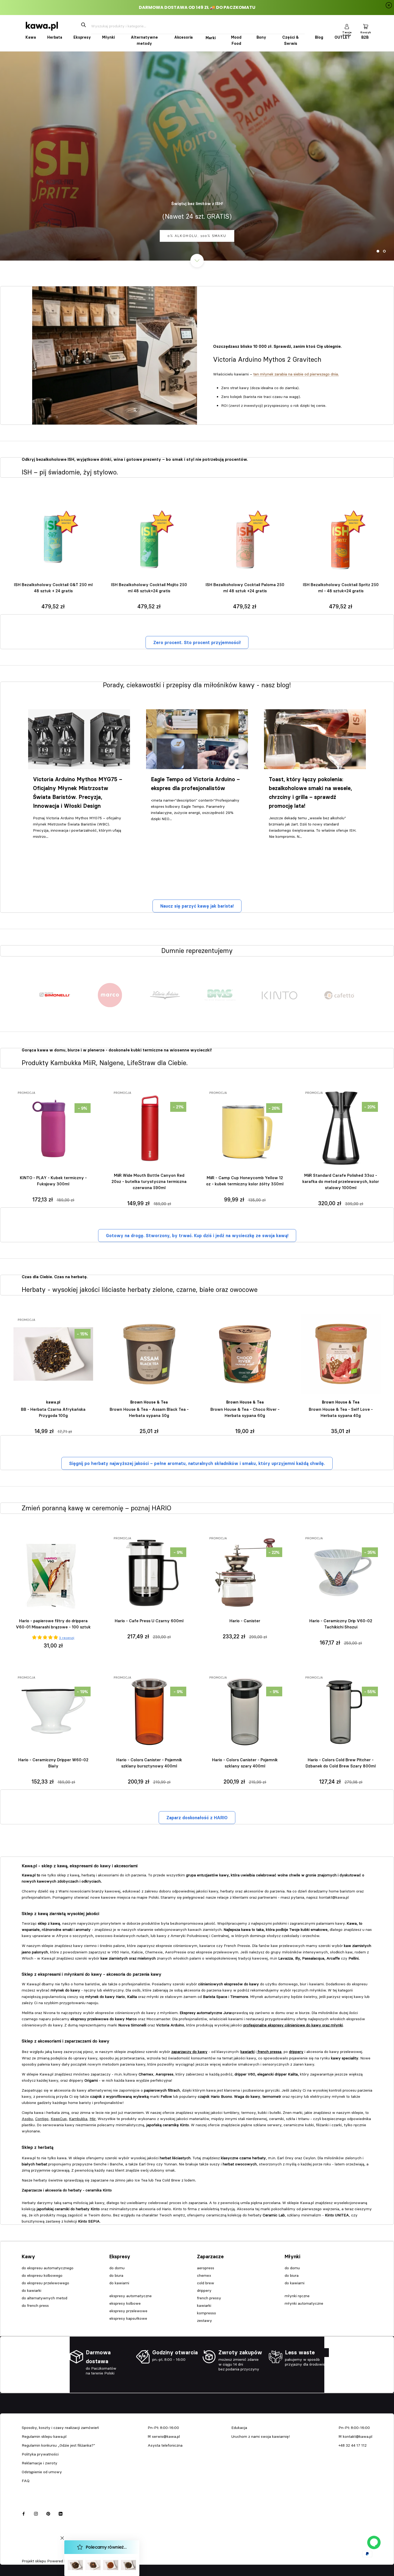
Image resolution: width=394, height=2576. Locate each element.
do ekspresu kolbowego (42, 2275)
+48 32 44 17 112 (353, 2445)
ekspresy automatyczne (131, 2296)
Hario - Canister (245, 1621)
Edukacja (239, 2428)
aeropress (206, 2268)
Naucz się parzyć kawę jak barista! (197, 906)
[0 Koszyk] (366, 26)
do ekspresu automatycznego (48, 2268)
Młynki (108, 37)
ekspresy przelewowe (128, 2311)
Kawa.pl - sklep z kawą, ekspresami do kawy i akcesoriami (80, 1866)
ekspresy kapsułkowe (128, 2318)
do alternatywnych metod (44, 2298)
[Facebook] (24, 2513)
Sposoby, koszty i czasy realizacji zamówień (60, 2428)
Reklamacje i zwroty (40, 2463)
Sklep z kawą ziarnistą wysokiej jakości (60, 1913)
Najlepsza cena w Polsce (197, 236)
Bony (261, 37)
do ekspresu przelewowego (45, 2283)
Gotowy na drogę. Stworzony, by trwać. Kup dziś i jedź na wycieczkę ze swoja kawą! (197, 1236)
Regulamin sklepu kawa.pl (44, 2436)
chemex (204, 2275)
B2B (365, 37)
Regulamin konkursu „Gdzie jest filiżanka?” (58, 2445)
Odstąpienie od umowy (42, 2472)
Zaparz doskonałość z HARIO (197, 1818)
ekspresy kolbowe (125, 2303)
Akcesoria (183, 37)
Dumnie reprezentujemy (197, 947)
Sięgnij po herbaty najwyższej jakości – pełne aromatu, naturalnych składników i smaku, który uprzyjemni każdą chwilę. (197, 1463)
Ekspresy (82, 37)
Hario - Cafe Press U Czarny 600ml (149, 1621)
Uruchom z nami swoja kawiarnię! (261, 2436)
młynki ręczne (297, 2296)
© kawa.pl (29, 2554)
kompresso (207, 2313)
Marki (211, 38)
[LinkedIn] (61, 2513)
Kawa (31, 37)
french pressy (209, 2298)
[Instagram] (36, 2513)
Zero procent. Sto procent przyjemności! (197, 642)
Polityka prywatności (40, 2454)
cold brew (206, 2283)
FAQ (26, 2481)
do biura (116, 2275)
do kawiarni (119, 2283)
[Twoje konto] (347, 26)
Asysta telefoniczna (165, 2445)
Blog (319, 37)
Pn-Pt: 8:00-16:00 (163, 2428)
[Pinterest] (48, 2513)
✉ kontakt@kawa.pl (355, 2436)
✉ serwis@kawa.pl (164, 2436)
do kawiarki (31, 2290)
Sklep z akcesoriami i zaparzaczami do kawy (66, 2041)
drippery (204, 2290)
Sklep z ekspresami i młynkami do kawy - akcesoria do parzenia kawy (92, 1974)
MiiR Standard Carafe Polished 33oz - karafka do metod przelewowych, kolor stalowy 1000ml (341, 1181)
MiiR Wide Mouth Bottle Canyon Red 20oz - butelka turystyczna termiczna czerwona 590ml (149, 1181)
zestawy (205, 2321)
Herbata (55, 37)
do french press (35, 2305)
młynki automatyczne (304, 2303)
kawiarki (204, 2305)
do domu (117, 2268)
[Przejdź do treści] (197, 261)
